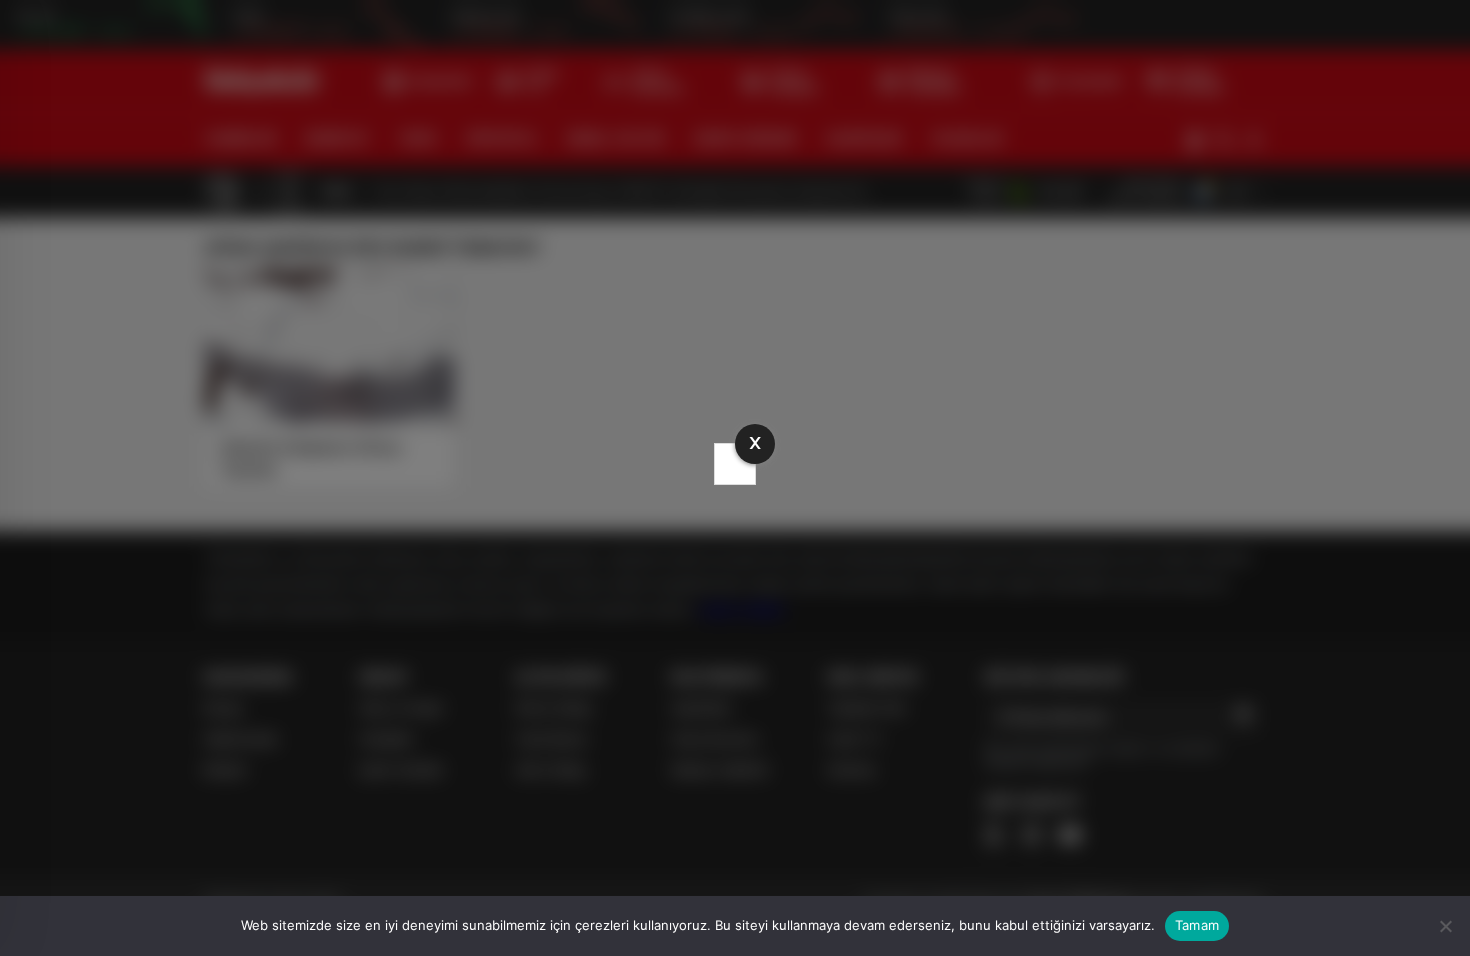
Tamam (1197, 925)
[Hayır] (1445, 926)
